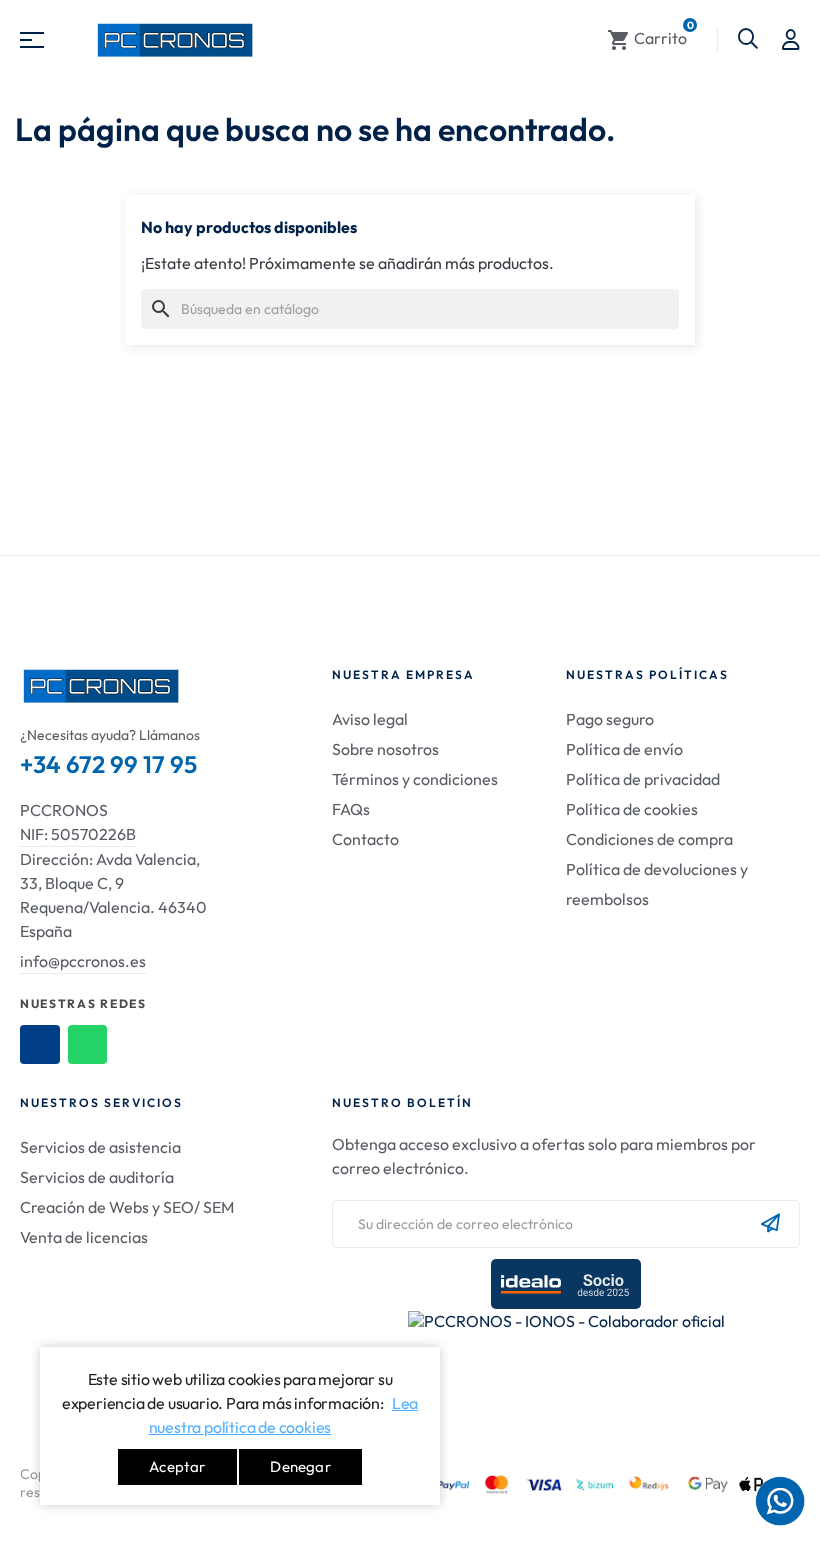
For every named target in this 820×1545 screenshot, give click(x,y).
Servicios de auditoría (97, 1177)
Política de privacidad (643, 779)
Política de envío (624, 749)
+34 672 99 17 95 (108, 764)
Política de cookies (632, 809)
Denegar (300, 1466)
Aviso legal (370, 719)
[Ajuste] (791, 40)
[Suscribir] (770, 1224)
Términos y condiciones (415, 779)
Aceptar (177, 1466)
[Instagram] (40, 1045)
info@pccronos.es (83, 961)
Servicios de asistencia (100, 1147)
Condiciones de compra (649, 839)
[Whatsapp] (88, 1045)
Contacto (365, 839)
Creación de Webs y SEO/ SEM (127, 1207)
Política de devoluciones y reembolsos (657, 884)
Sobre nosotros (385, 749)
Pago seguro (610, 719)
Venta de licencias (84, 1237)
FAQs (351, 809)
